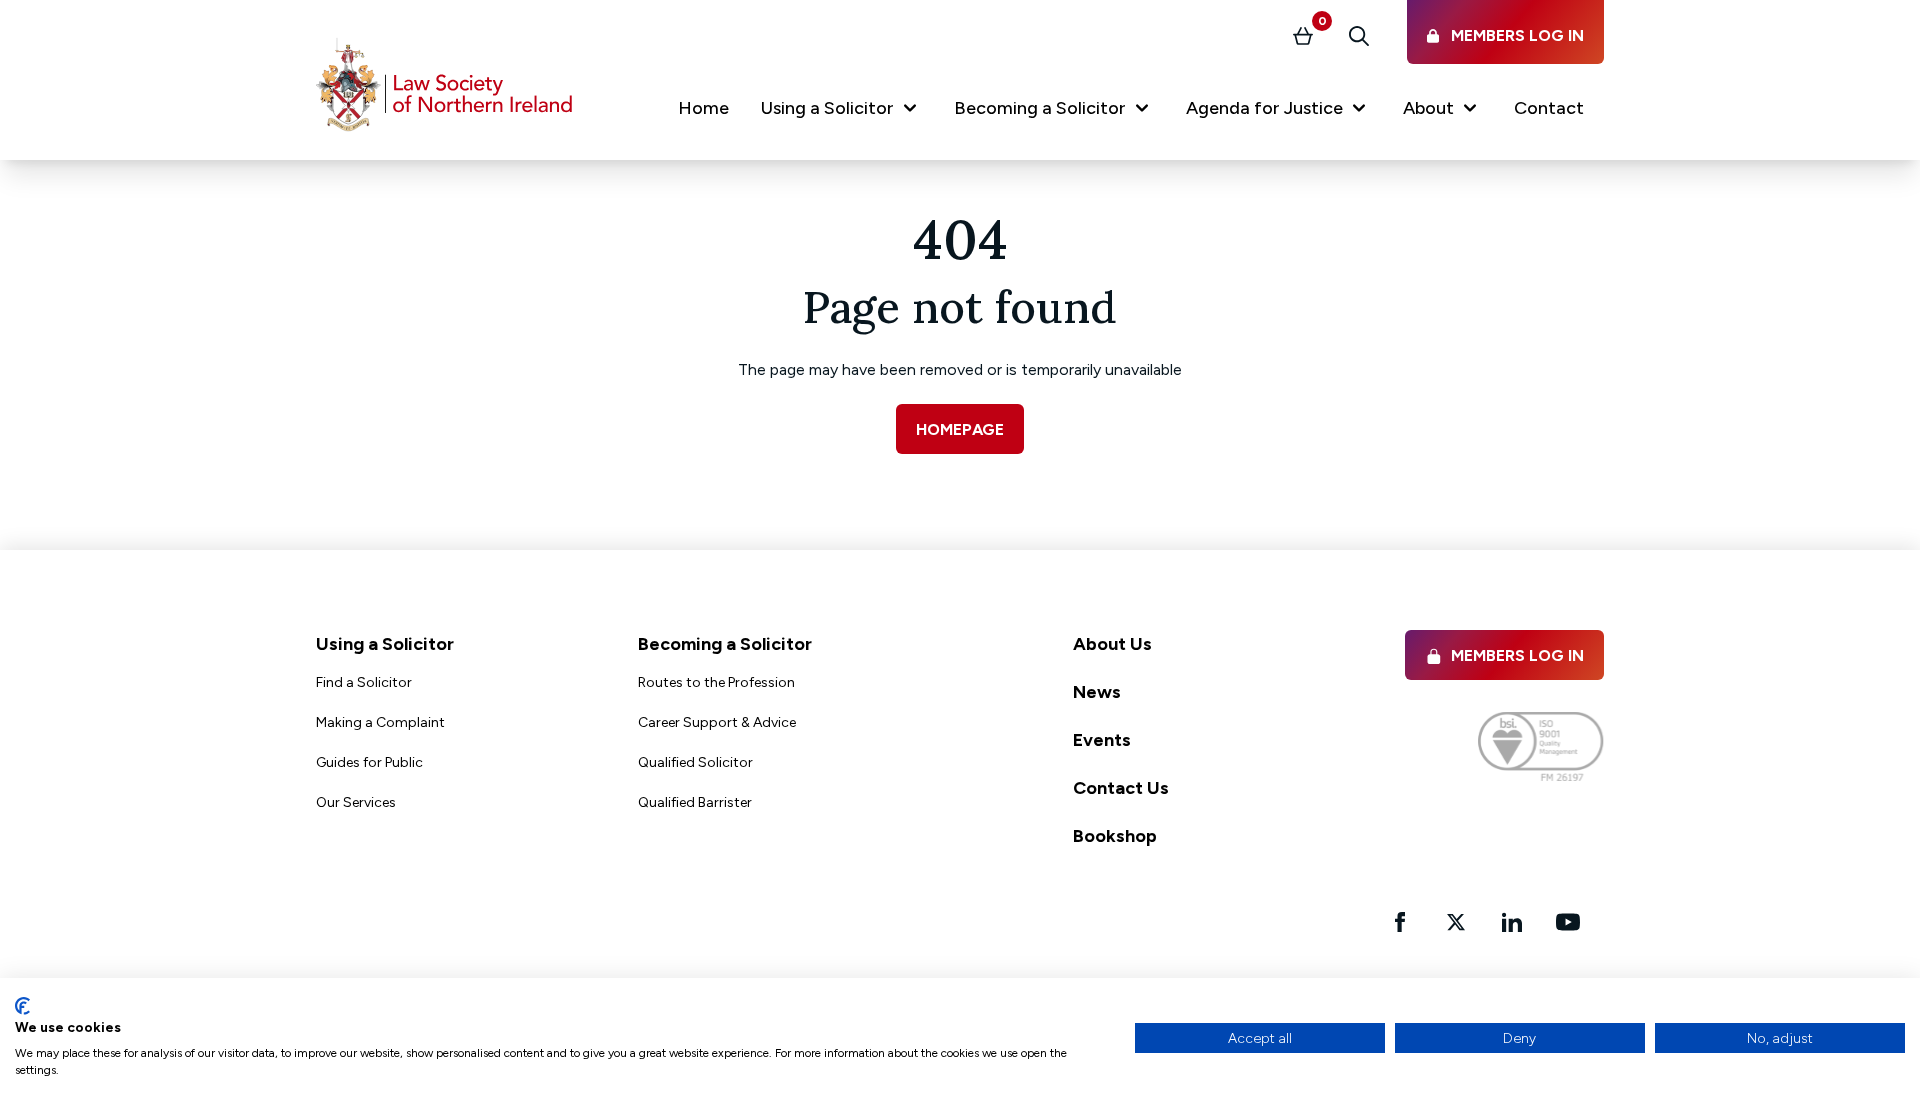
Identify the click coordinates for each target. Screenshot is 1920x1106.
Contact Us (1121, 788)
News (1097, 692)
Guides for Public (369, 762)
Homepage (960, 429)
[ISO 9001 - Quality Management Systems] (1541, 746)
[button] (841, 112)
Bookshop (1115, 836)
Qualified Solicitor (695, 762)
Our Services (356, 802)
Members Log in (1517, 655)
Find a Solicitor (364, 682)
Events (1102, 740)
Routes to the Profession (716, 682)
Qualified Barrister (695, 802)
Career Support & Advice (717, 722)
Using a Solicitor (385, 644)
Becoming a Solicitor (725, 644)
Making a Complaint (380, 722)
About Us (1112, 644)
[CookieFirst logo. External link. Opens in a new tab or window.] (22, 1006)
